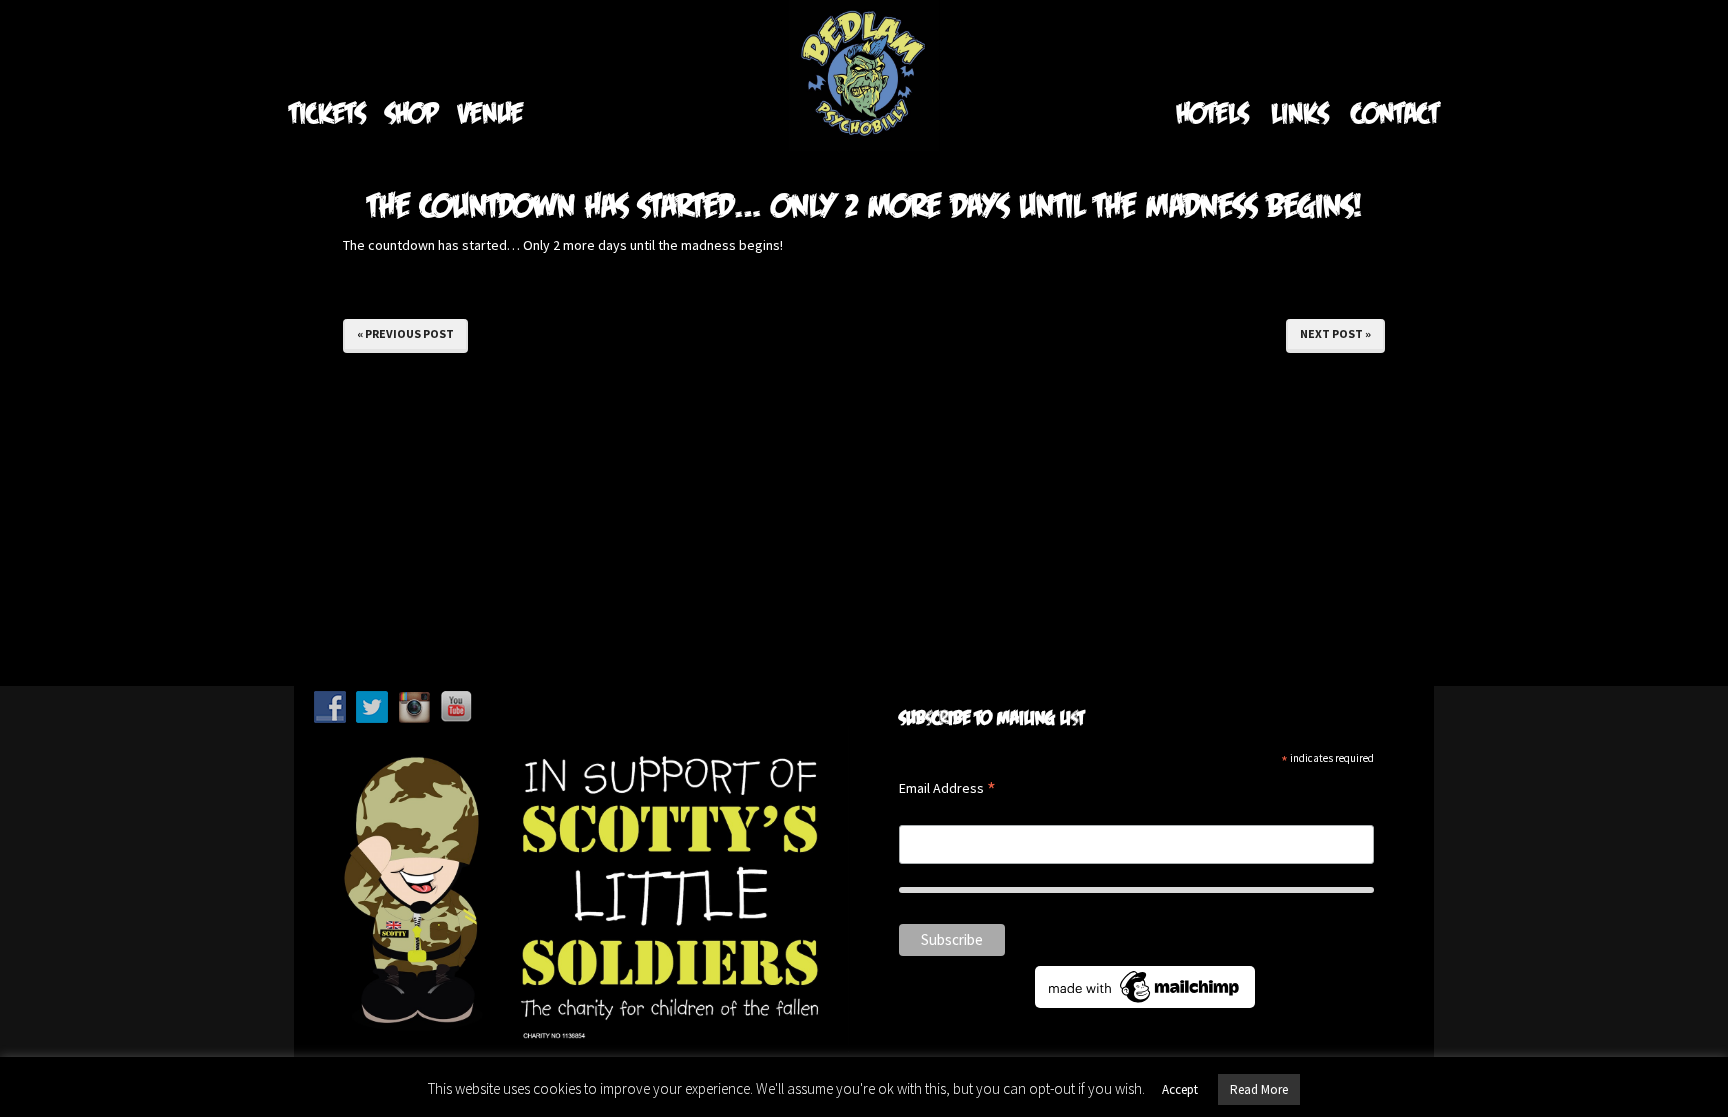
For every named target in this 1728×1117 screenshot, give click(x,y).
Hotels (1212, 112)
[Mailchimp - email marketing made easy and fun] (1145, 985)
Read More (1259, 1089)
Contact (1395, 112)
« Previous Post (405, 333)
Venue (490, 112)
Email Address (947, 789)
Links (1299, 112)
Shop (411, 112)
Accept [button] (1180, 1089)
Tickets (327, 112)
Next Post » (1335, 333)
